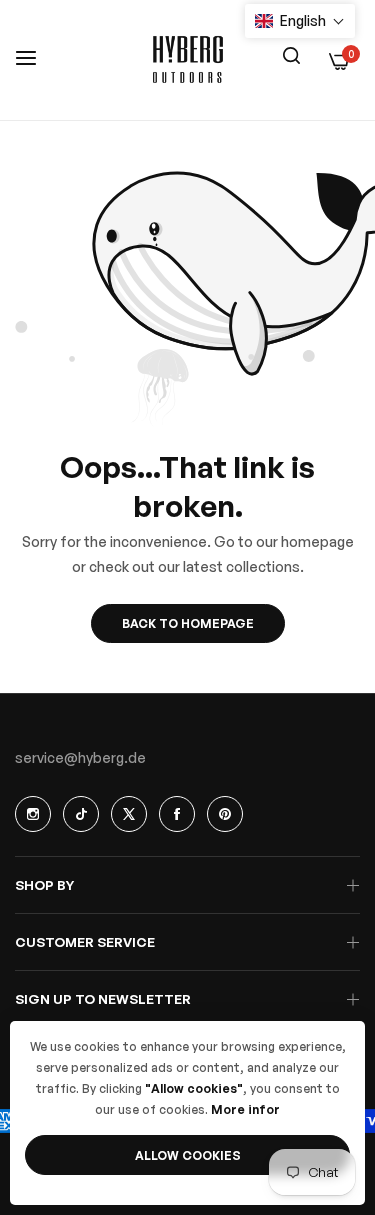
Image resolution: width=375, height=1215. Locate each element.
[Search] (291, 54)
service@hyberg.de (80, 757)
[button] (300, 21)
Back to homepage (188, 623)
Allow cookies (188, 1155)
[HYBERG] (188, 60)
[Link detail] (33, 814)
